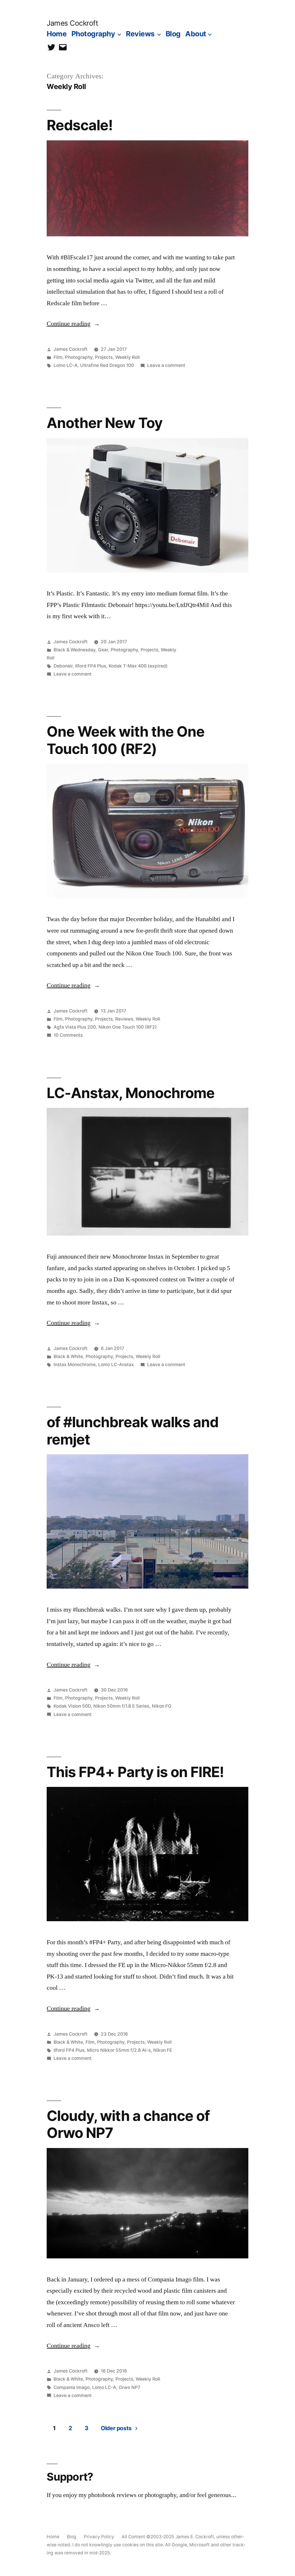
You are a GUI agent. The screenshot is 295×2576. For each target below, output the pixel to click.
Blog (173, 34)
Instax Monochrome (75, 1365)
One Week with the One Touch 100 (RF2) (125, 740)
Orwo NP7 (129, 2387)
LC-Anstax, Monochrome (131, 1093)
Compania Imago (72, 2387)
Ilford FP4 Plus (91, 666)
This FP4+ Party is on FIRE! (135, 1772)
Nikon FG (162, 1706)
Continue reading (73, 324)
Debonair (63, 666)
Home (57, 34)
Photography (93, 34)
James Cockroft (72, 23)
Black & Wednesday (74, 650)
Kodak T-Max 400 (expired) (138, 666)
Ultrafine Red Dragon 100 (107, 365)
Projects (104, 357)
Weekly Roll (127, 357)
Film (58, 357)
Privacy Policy (99, 2537)
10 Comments (68, 1035)
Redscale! (80, 125)
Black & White (68, 1356)
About (196, 34)
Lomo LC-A (66, 365)
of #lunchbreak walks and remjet (132, 1431)
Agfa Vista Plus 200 (75, 1027)
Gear (103, 650)
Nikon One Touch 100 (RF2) (128, 1027)
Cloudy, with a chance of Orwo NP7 (128, 2124)
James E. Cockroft (195, 2537)
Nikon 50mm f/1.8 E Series (121, 1706)
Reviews (140, 34)
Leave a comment (166, 365)
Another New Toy (104, 423)
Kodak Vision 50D (72, 1706)
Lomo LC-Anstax (116, 1365)
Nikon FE (163, 2050)
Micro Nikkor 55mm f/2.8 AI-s (119, 2050)
